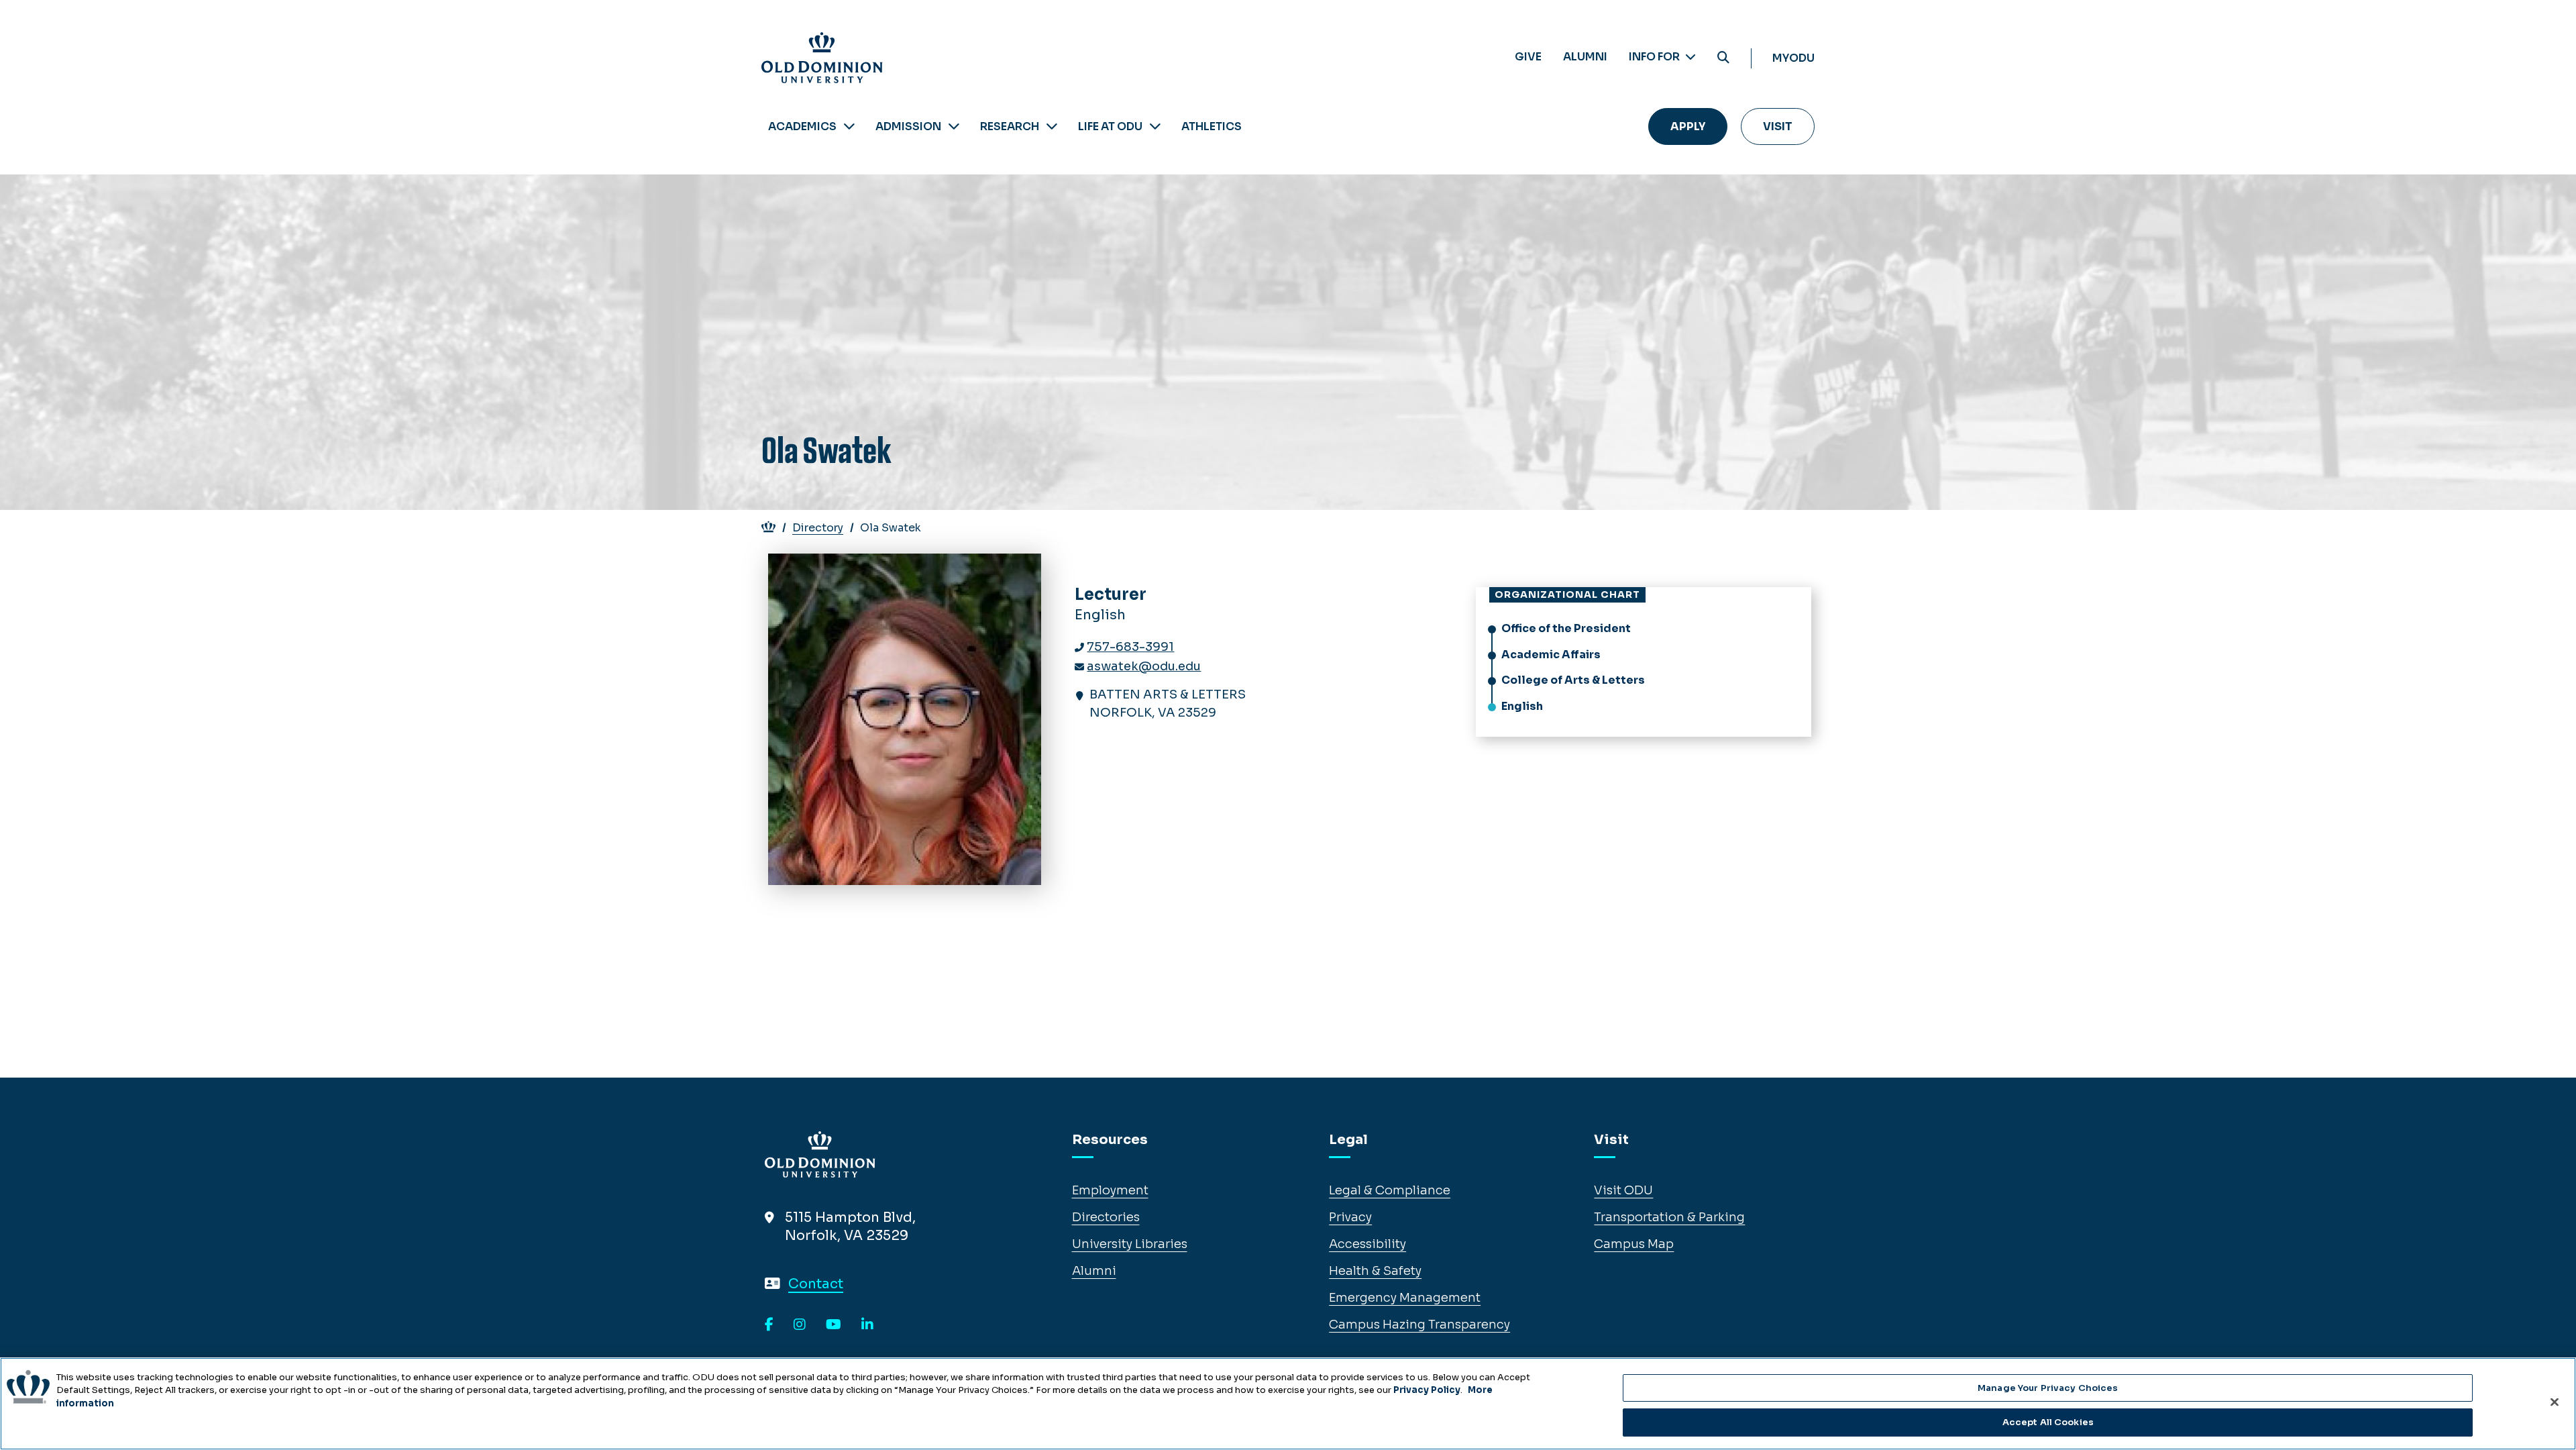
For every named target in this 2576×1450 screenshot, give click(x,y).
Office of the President (1566, 628)
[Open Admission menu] (954, 126)
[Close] (2555, 1402)
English (1522, 706)
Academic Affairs (1551, 655)
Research (1010, 126)
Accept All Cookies (2048, 1422)
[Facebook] (769, 1325)
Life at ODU (1110, 126)
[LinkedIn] (867, 1325)
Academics (802, 126)
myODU (1793, 58)
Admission (908, 126)
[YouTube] (834, 1325)
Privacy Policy (1427, 1390)
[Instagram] (800, 1325)
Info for (1655, 57)
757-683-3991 (1130, 647)
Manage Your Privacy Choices (2048, 1388)
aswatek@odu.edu (1144, 666)
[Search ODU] (1723, 58)
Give (1528, 57)
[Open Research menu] (1052, 126)
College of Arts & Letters (1573, 680)
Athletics (1212, 126)
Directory (818, 528)
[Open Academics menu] (849, 126)
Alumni (1585, 57)
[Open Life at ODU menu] (1155, 126)
